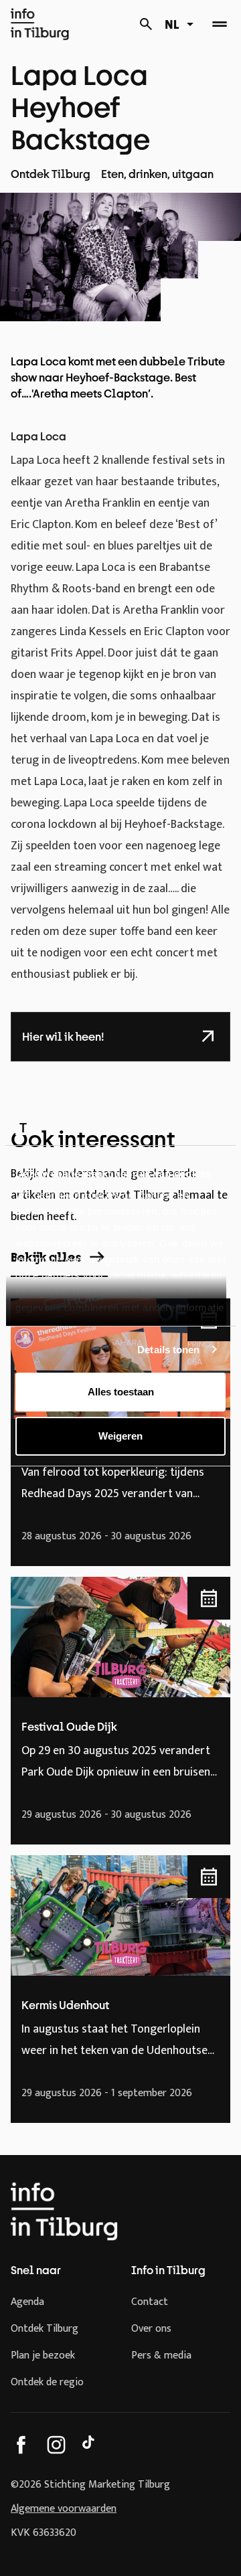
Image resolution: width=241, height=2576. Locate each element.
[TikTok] (91, 2445)
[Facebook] (21, 2445)
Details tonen (168, 1350)
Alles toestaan (121, 1392)
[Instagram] (56, 2445)
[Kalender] (146, 24)
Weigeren (120, 1436)
